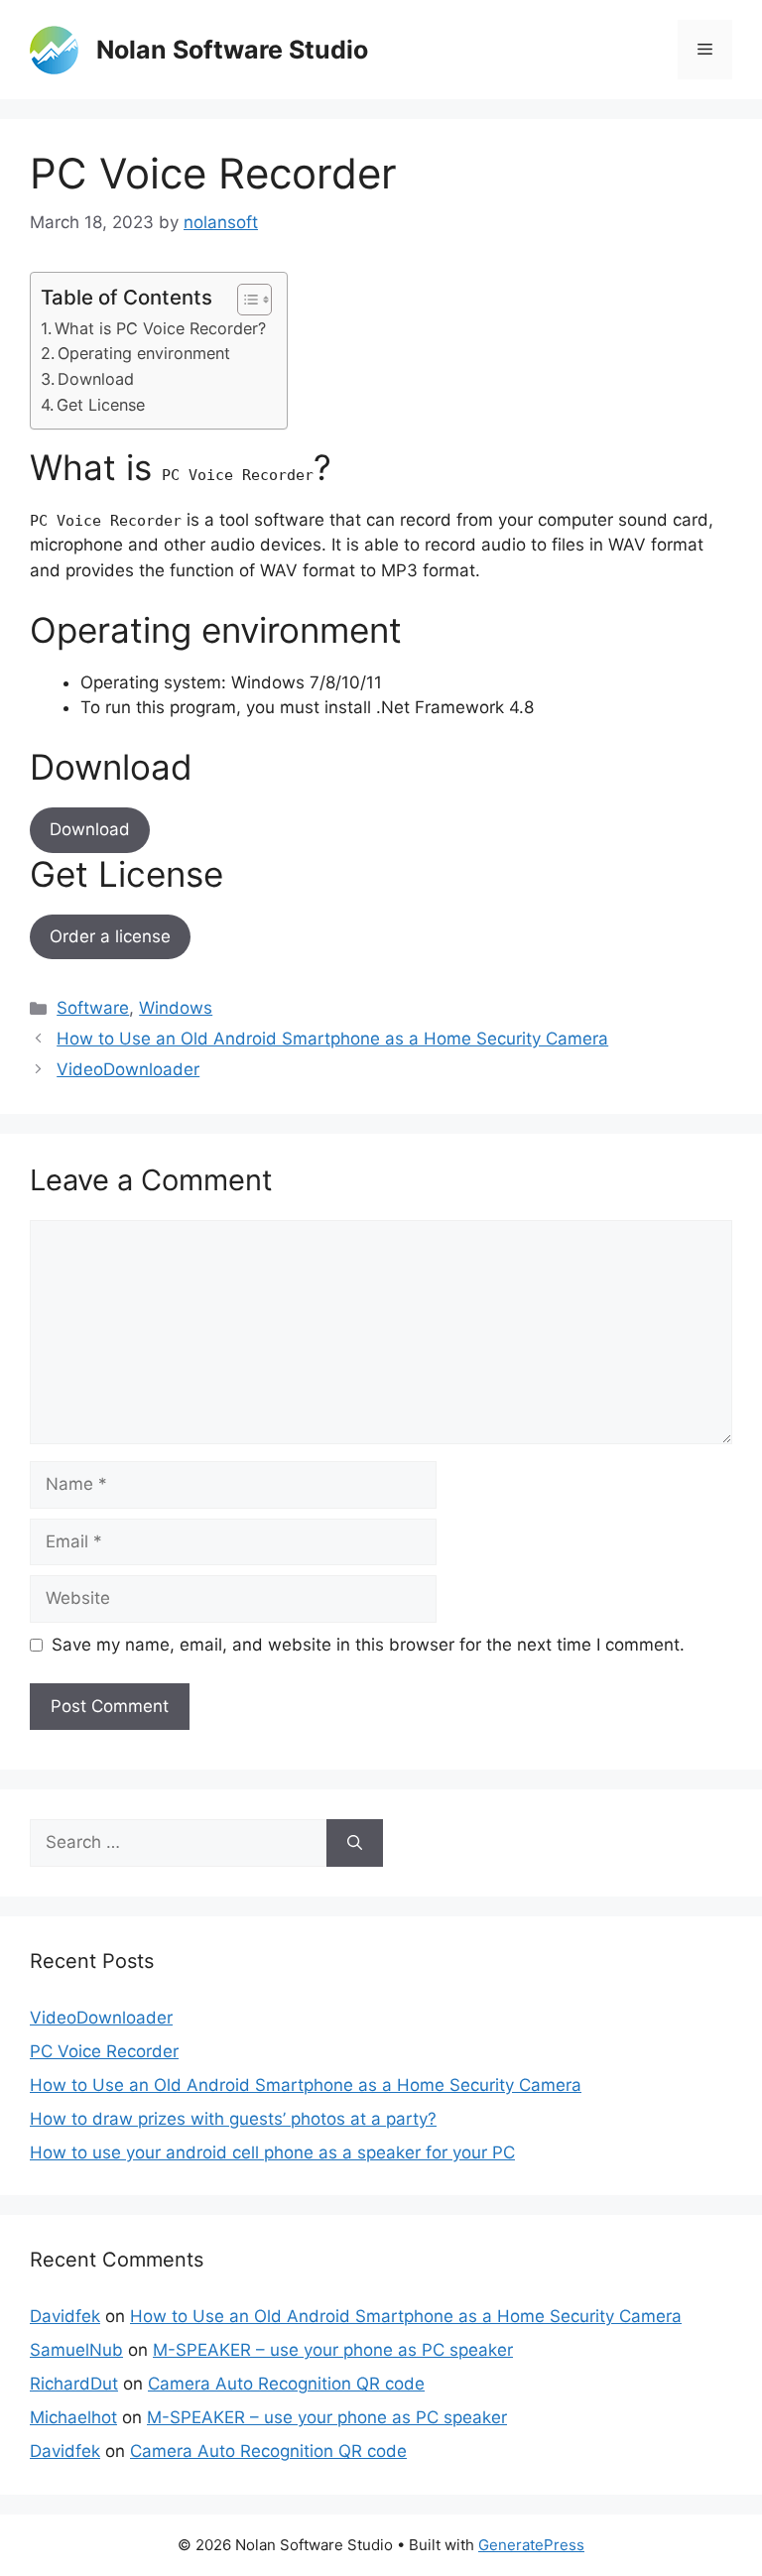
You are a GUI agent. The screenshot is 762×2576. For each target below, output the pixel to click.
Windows (176, 1008)
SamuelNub (76, 2350)
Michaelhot (73, 2417)
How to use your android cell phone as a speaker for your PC (272, 2152)
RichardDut (74, 2384)
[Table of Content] (254, 300)
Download (96, 379)
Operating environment (144, 353)
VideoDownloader (128, 1069)
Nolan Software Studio (232, 50)
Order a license (110, 936)
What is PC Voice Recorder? (160, 328)
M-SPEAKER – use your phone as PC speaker (333, 2350)
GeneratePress (531, 2545)
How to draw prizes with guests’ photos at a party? (233, 2119)
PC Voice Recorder (104, 2051)
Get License (101, 405)
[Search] (355, 1843)
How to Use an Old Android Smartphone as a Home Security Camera (332, 1039)
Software (93, 1008)
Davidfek (65, 2316)
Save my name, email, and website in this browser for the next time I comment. (368, 1645)
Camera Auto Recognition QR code (286, 2384)
